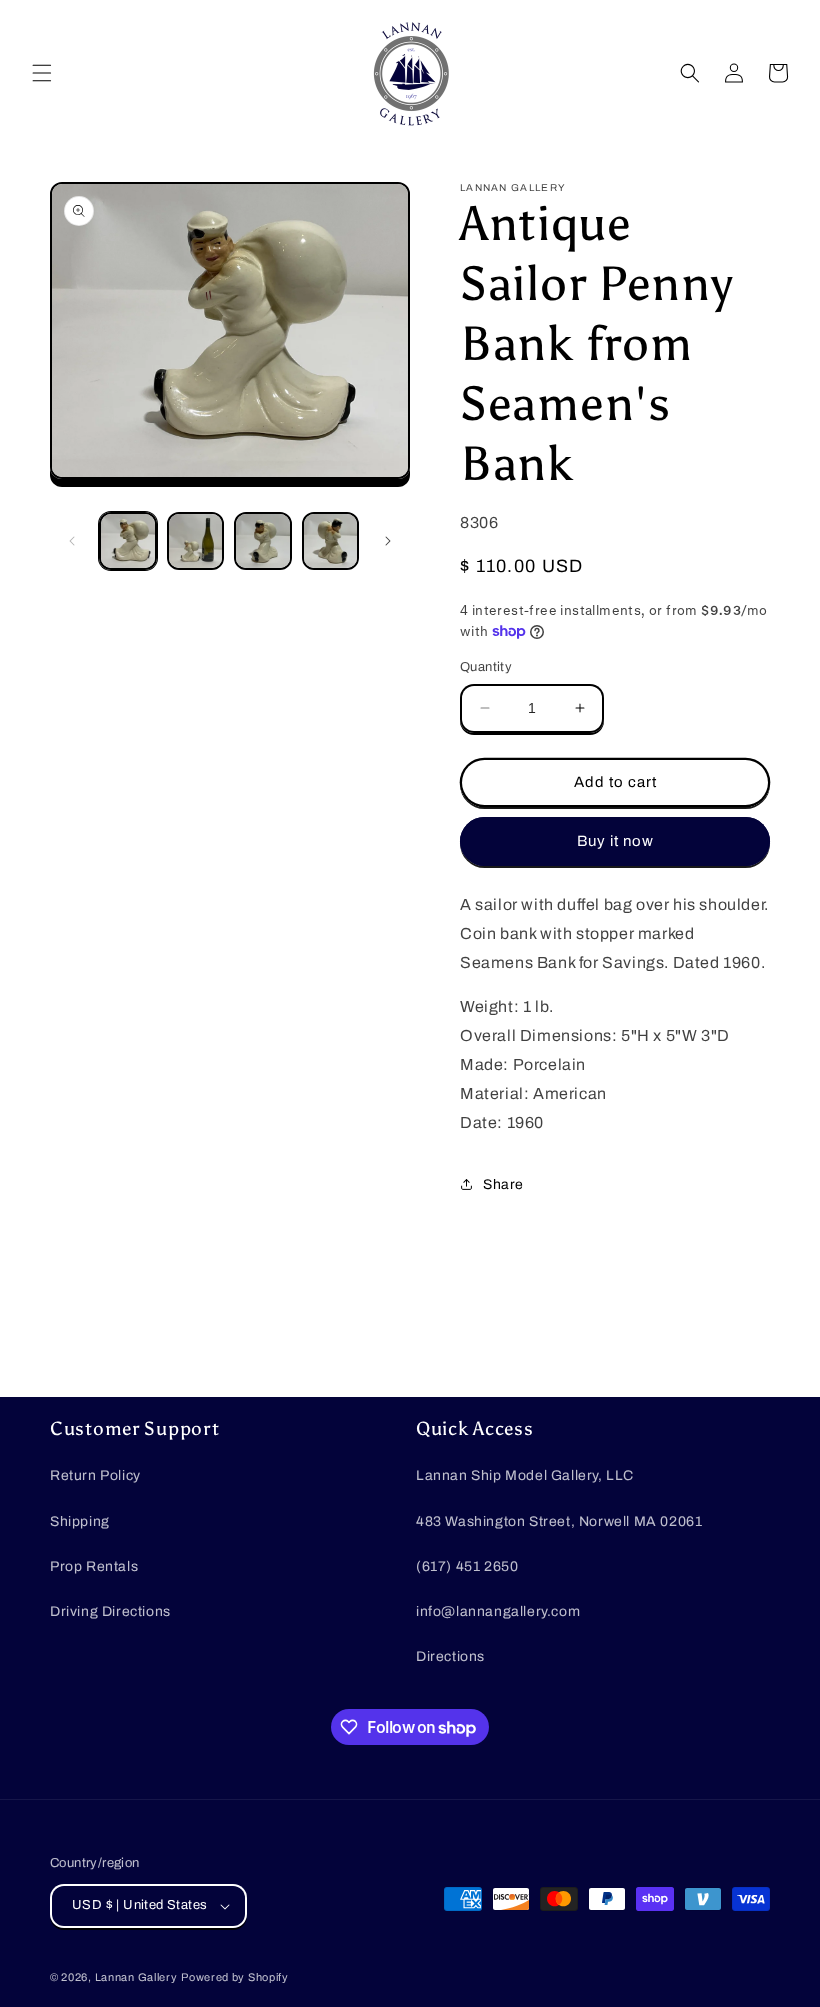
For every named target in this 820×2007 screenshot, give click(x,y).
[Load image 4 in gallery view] (331, 541)
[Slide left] (72, 541)
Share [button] (503, 1184)
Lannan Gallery (136, 1977)
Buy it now (615, 841)
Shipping (80, 1521)
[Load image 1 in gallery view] (128, 541)
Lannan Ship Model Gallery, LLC (525, 1475)
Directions (450, 1656)
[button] (42, 73)
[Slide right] (388, 541)
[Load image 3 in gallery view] (263, 541)
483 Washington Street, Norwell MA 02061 (559, 1521)
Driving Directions (110, 1611)
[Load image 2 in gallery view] (196, 541)
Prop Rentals (94, 1566)
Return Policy (95, 1475)
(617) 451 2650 (467, 1566)
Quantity (486, 667)
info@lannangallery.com (498, 1611)
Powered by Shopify (235, 1977)
